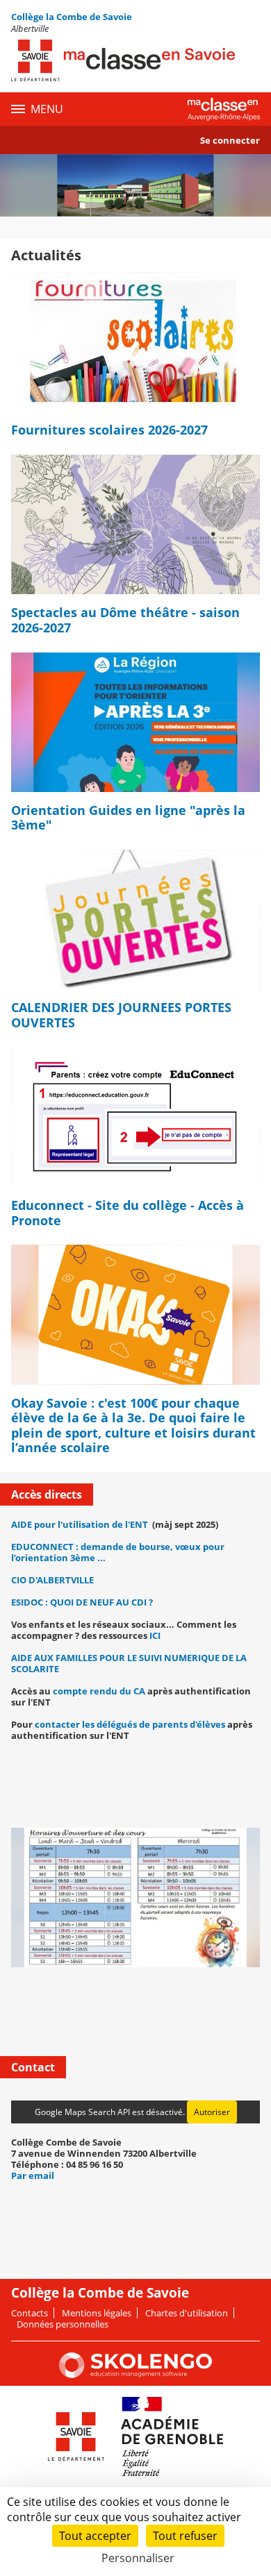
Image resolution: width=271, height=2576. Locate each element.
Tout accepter (95, 2536)
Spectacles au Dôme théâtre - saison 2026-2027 (125, 620)
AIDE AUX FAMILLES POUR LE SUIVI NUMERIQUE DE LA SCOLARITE (129, 1663)
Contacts (30, 2313)
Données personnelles (63, 2324)
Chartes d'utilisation (187, 2313)
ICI (155, 1635)
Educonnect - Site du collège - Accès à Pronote (128, 1213)
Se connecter (230, 140)
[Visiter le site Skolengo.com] (135, 2375)
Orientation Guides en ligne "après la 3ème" (128, 818)
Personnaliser (138, 2558)
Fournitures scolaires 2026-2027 (109, 430)
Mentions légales (97, 2313)
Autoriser (212, 2112)
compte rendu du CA (99, 1691)
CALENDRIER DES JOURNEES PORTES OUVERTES (121, 1015)
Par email (33, 2175)
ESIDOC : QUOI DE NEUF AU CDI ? (82, 1602)
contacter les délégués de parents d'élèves (131, 1724)
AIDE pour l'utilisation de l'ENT (80, 1524)
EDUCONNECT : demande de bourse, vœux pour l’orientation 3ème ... (118, 1552)
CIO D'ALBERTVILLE (52, 1580)
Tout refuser (185, 2536)
